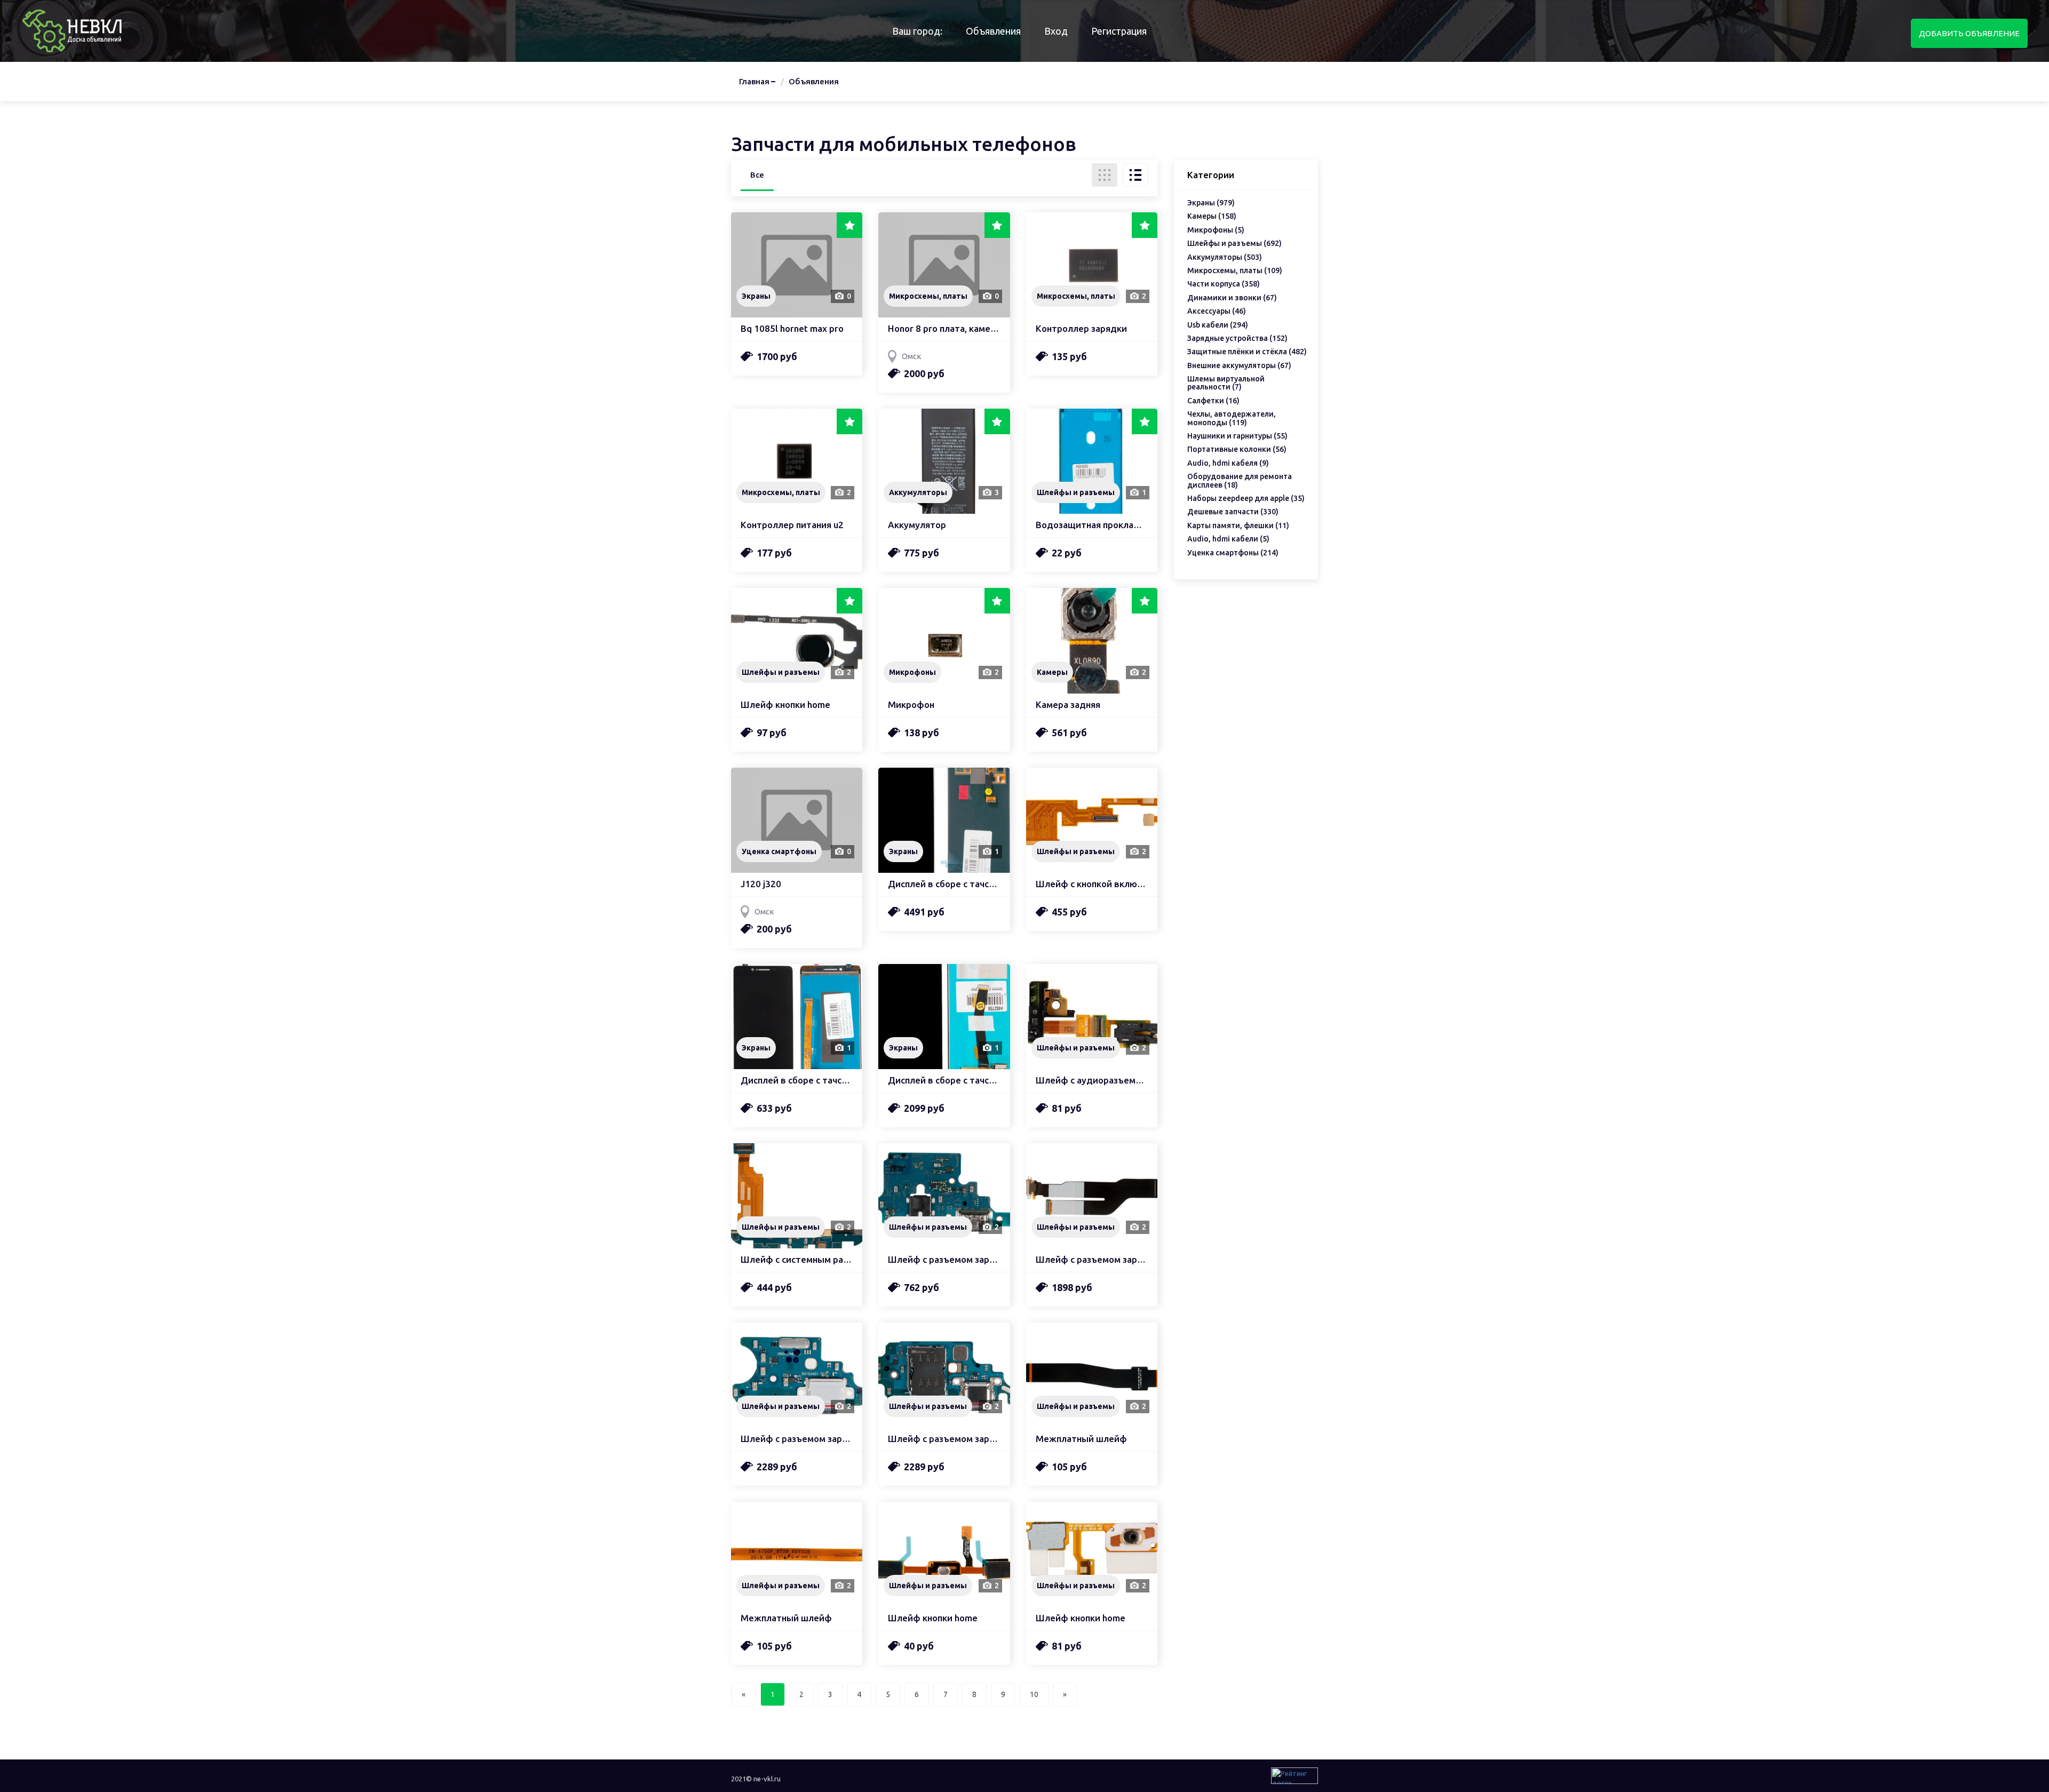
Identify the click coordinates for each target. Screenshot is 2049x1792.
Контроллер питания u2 (792, 525)
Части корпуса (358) (1224, 284)
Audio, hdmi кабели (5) (1228, 539)
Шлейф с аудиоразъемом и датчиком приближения (1092, 1080)
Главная (754, 81)
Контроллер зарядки (1081, 329)
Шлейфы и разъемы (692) (1234, 244)
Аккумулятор (917, 525)
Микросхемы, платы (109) (1235, 271)
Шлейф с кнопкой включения (1092, 884)
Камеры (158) (1212, 216)
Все (757, 175)
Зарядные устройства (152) (1237, 339)
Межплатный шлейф (1081, 1439)
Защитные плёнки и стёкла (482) (1247, 352)
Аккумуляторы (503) (1225, 257)
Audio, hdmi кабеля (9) (1228, 463)
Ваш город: (917, 31)
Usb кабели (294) (1218, 325)
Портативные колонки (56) (1237, 449)
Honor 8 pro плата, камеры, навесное (944, 329)
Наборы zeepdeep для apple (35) (1246, 499)
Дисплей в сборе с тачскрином (944, 884)
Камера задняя (1068, 705)
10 (1034, 1694)
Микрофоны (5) (1216, 230)
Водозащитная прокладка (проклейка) (1092, 525)
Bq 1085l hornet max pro (792, 329)
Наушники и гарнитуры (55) (1237, 436)
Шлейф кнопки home (785, 705)
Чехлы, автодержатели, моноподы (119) (1232, 418)
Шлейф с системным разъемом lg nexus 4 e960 (797, 1260)
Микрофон (911, 705)
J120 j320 (761, 884)
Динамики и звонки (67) (1232, 298)
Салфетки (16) (1213, 401)
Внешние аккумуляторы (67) (1239, 366)
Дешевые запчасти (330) (1233, 512)
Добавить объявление (1969, 33)
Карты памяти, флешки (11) (1238, 526)
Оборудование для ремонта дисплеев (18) (1240, 481)
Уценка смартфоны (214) (1233, 553)
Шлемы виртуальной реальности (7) (1226, 383)
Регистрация (1119, 31)
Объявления (993, 31)
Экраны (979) (1211, 203)
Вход (1056, 31)
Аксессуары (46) (1217, 311)
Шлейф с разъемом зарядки (944, 1260)
